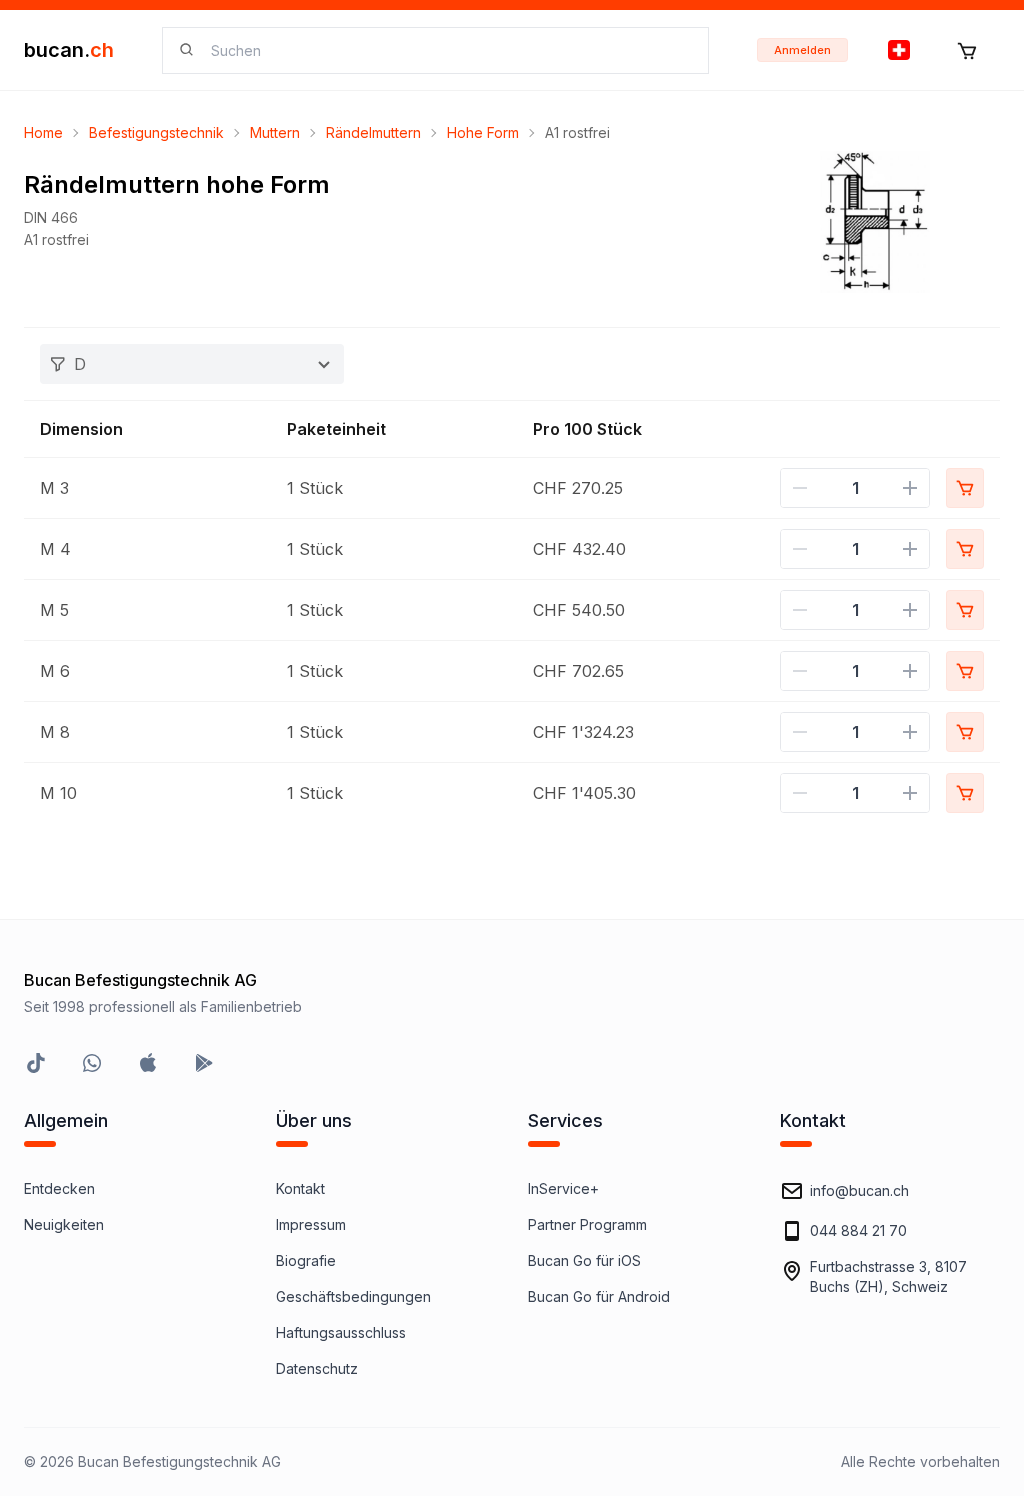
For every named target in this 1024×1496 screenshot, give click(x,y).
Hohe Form (483, 132)
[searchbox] (447, 50)
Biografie (306, 1260)
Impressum (311, 1224)
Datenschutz (317, 1368)
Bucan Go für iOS (584, 1260)
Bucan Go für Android (599, 1296)
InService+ (563, 1188)
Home (43, 132)
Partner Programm (587, 1224)
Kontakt (300, 1188)
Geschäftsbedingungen (353, 1296)
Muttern (275, 132)
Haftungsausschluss (341, 1332)
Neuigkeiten (64, 1224)
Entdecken (59, 1188)
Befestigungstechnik (156, 132)
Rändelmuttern (373, 132)
